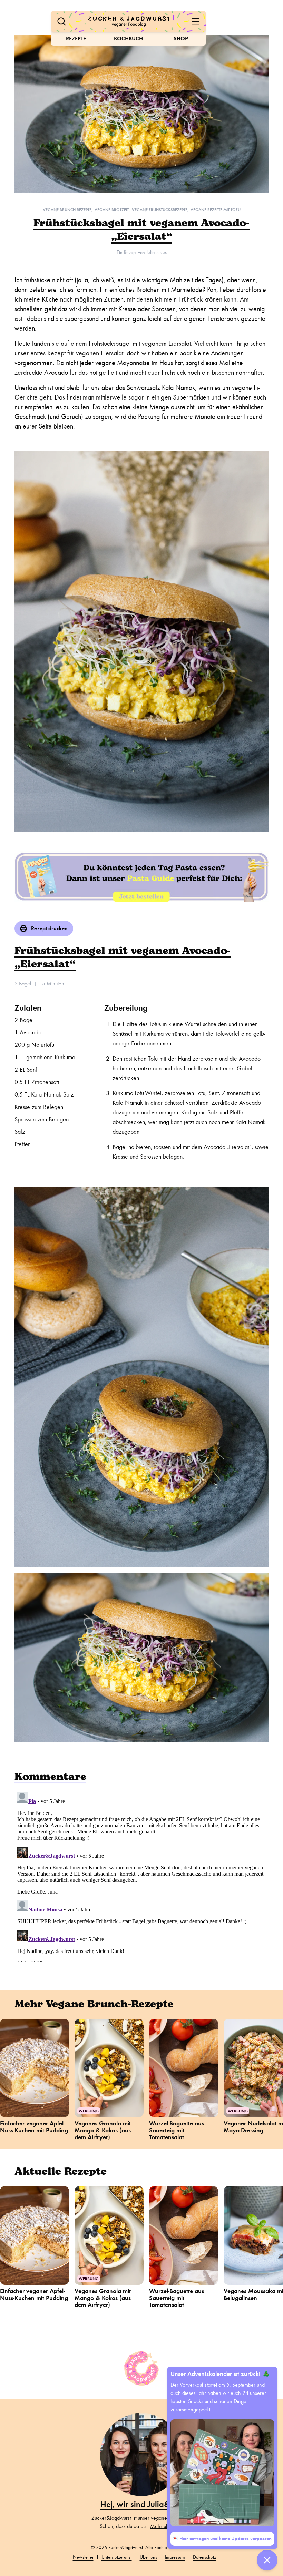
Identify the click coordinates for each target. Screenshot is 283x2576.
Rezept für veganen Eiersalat (85, 353)
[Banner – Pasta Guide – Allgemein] (141, 876)
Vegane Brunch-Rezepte (67, 210)
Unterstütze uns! (117, 2557)
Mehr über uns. (167, 2526)
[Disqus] (141, 1876)
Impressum (175, 2557)
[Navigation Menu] (195, 21)
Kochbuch (128, 38)
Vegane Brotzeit (112, 210)
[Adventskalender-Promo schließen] (267, 2560)
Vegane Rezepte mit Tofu (216, 210)
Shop (181, 38)
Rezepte (76, 38)
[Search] (61, 21)
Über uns (148, 2557)
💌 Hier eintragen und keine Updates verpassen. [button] (222, 2539)
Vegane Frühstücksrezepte (160, 210)
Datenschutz (204, 2557)
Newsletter (83, 2557)
